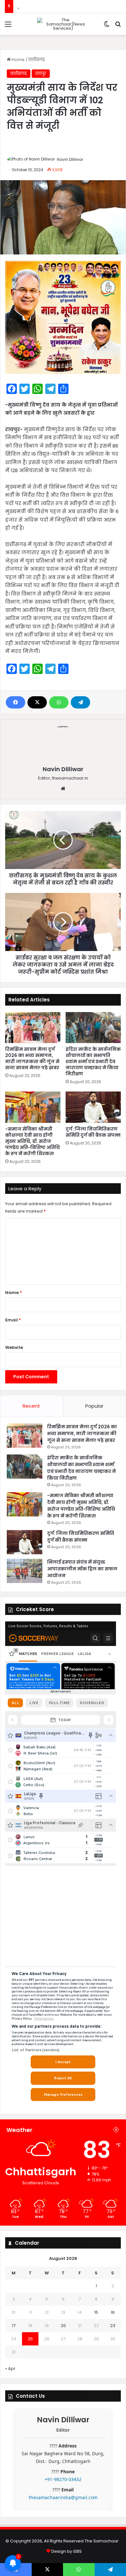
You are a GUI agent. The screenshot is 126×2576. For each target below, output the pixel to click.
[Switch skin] (107, 27)
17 (14, 2326)
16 (113, 2312)
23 (113, 2326)
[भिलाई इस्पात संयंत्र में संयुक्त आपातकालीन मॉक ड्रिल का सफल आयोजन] (25, 1571)
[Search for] (118, 27)
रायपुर (41, 73)
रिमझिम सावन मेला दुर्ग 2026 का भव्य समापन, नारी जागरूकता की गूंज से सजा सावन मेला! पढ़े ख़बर (32, 1058)
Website (14, 1347)
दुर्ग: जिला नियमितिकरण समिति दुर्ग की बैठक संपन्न (93, 1132)
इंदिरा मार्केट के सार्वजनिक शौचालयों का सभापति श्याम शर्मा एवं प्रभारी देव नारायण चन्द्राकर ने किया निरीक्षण (93, 1061)
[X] (37, 702)
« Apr (10, 2369)
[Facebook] (16, 702)
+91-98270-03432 (63, 2479)
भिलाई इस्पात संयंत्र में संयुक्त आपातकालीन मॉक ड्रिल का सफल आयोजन (82, 1569)
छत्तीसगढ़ (37, 60)
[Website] (63, 789)
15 (96, 2312)
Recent (31, 1406)
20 (63, 2326)
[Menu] (8, 27)
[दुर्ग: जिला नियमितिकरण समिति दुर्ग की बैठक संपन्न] (93, 1107)
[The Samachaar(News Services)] (63, 24)
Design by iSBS (67, 2551)
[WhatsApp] (59, 702)
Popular (94, 1406)
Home (18, 60)
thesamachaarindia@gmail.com (63, 2497)
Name (14, 1293)
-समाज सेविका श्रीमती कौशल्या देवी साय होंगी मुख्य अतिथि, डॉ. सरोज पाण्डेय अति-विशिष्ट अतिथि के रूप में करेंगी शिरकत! (32, 1141)
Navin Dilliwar (70, 159)
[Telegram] (80, 702)
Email (13, 1320)
